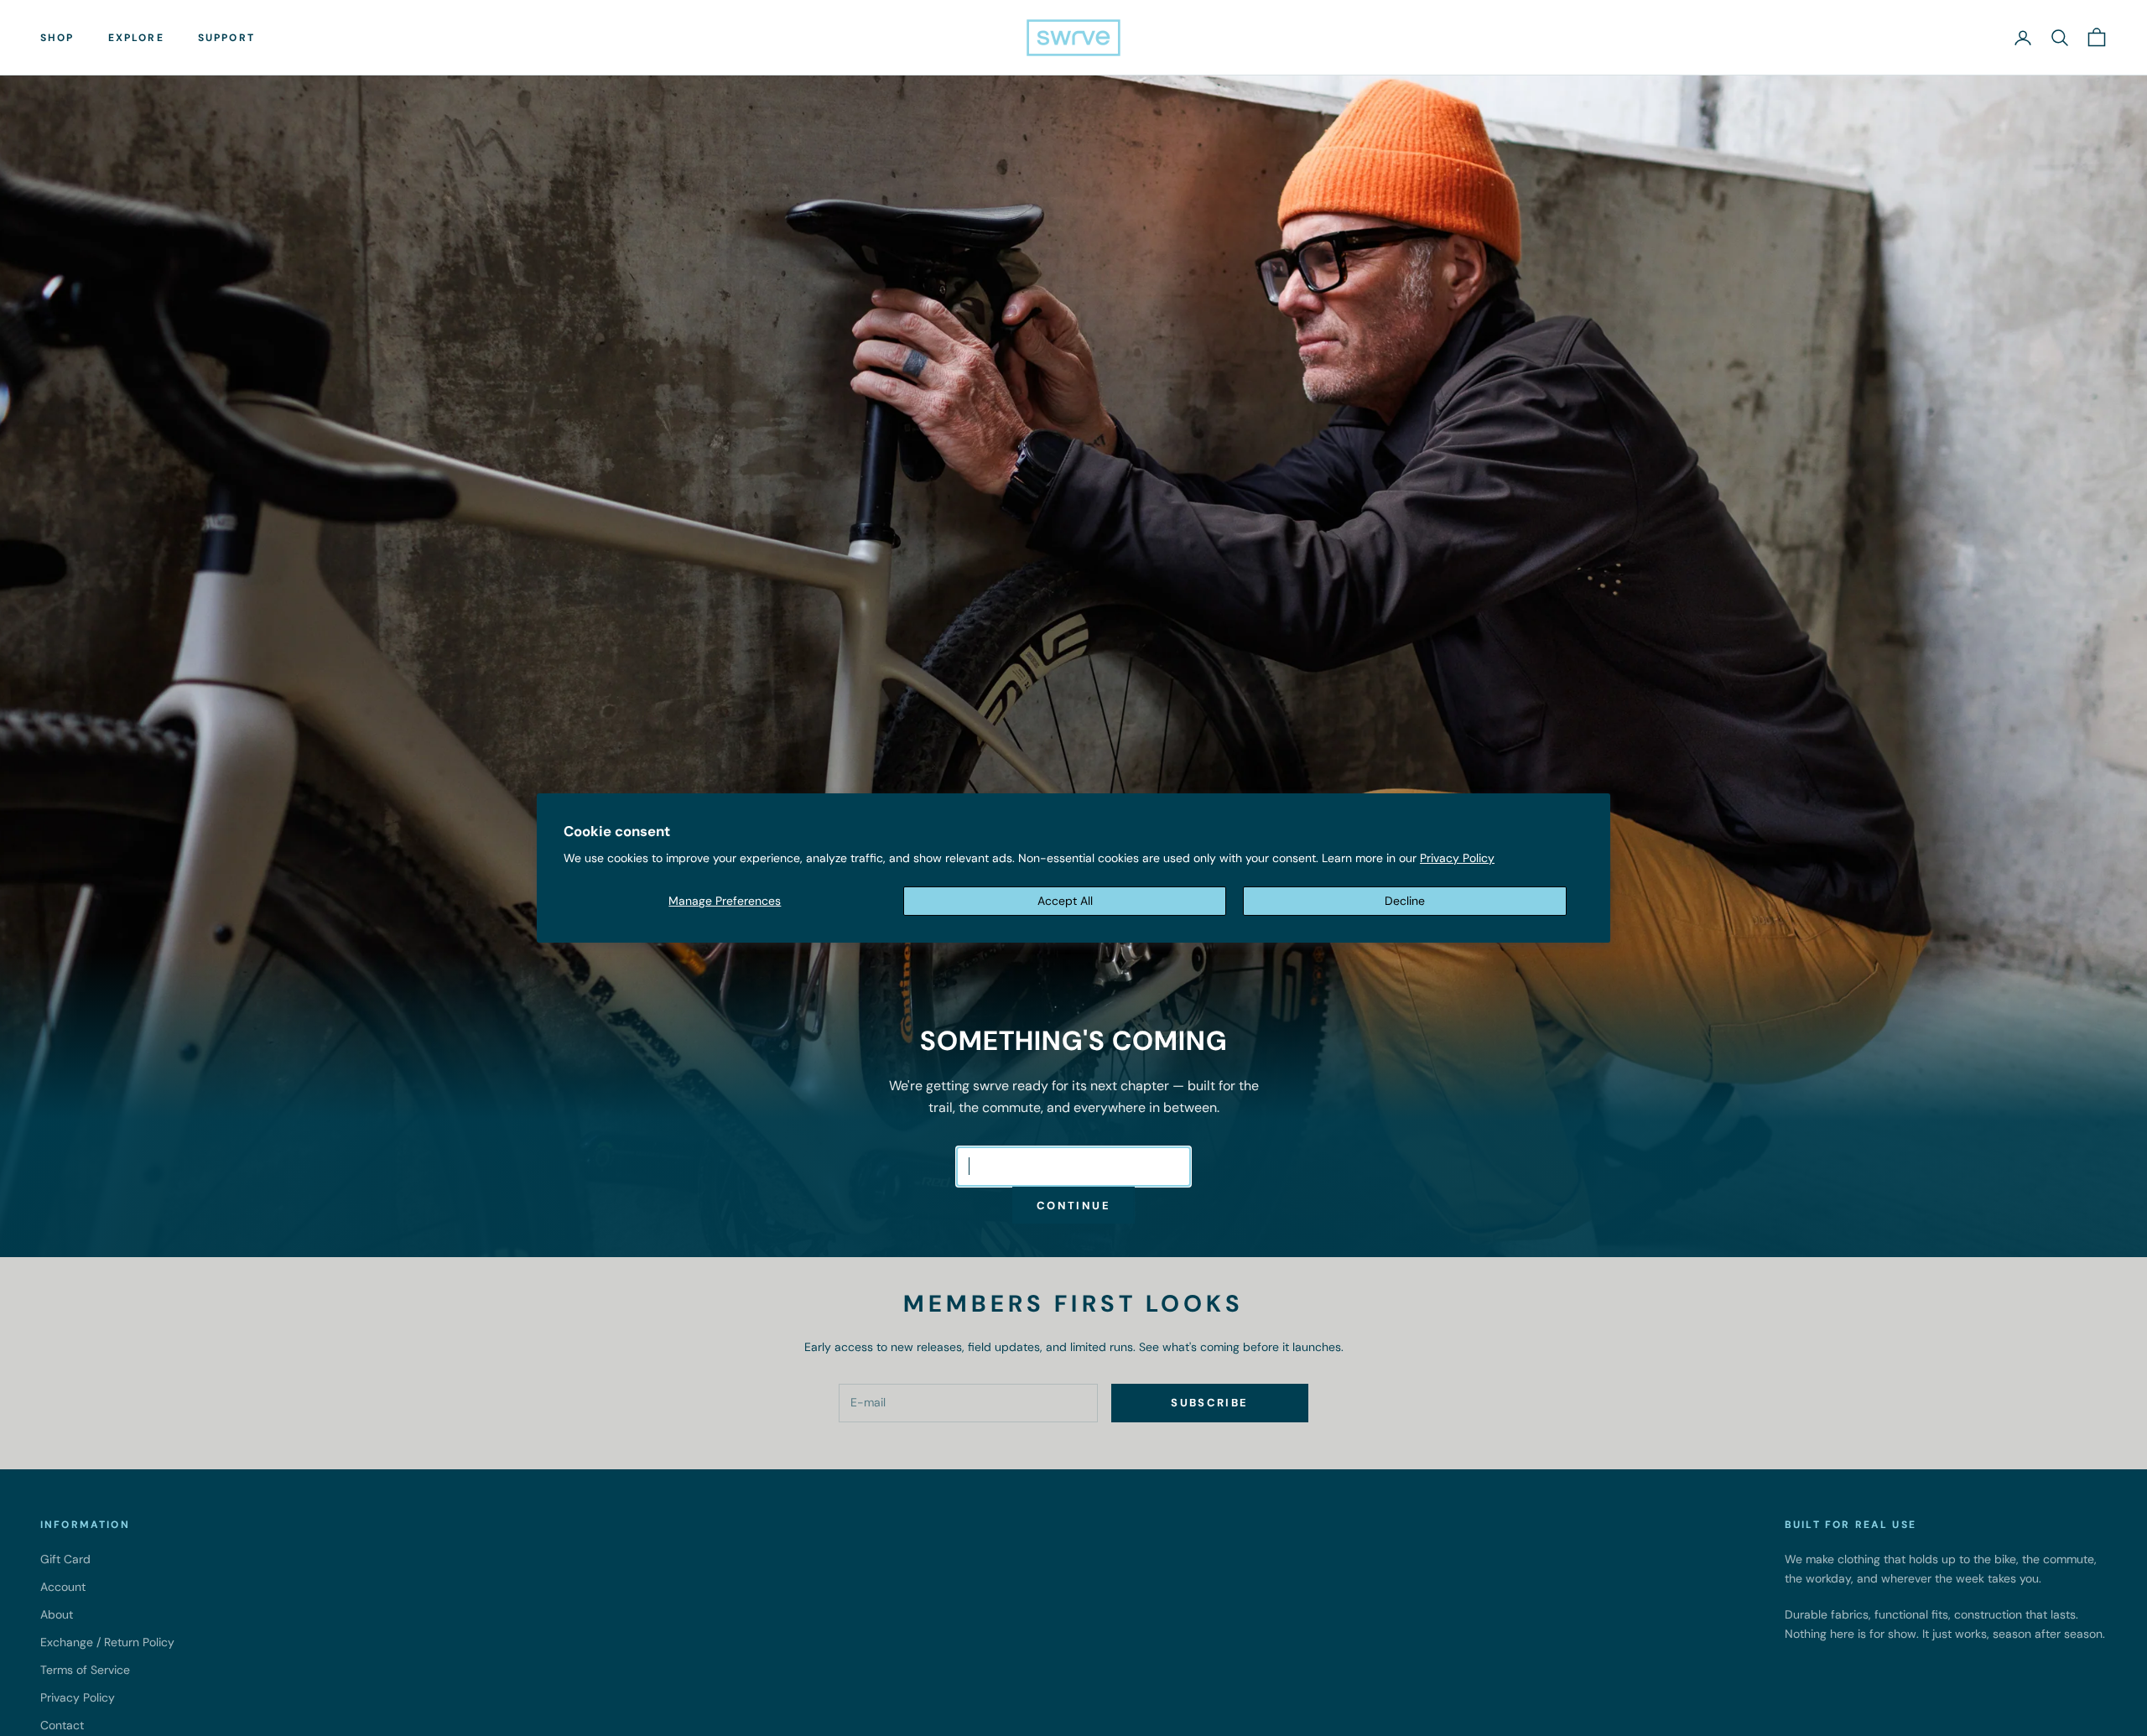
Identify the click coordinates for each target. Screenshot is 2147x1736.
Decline (1405, 901)
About (57, 1614)
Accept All (1065, 901)
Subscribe (1209, 1403)
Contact (62, 1725)
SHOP (57, 38)
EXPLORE (136, 38)
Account (63, 1587)
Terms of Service (85, 1670)
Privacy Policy (1457, 858)
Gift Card (65, 1559)
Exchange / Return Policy (107, 1642)
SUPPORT (226, 38)
